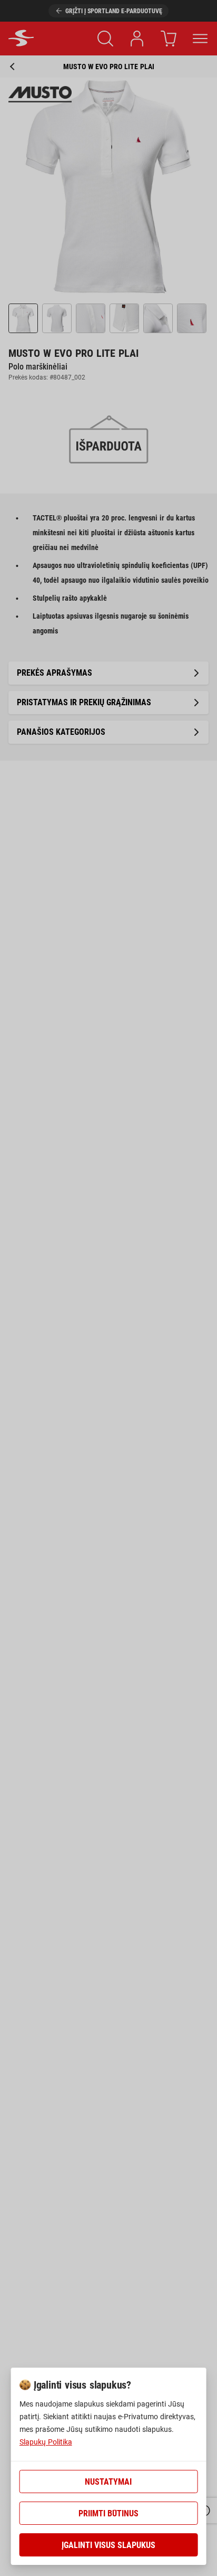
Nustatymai (108, 2482)
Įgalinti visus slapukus (108, 2545)
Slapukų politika (46, 2442)
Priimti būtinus (108, 2513)
